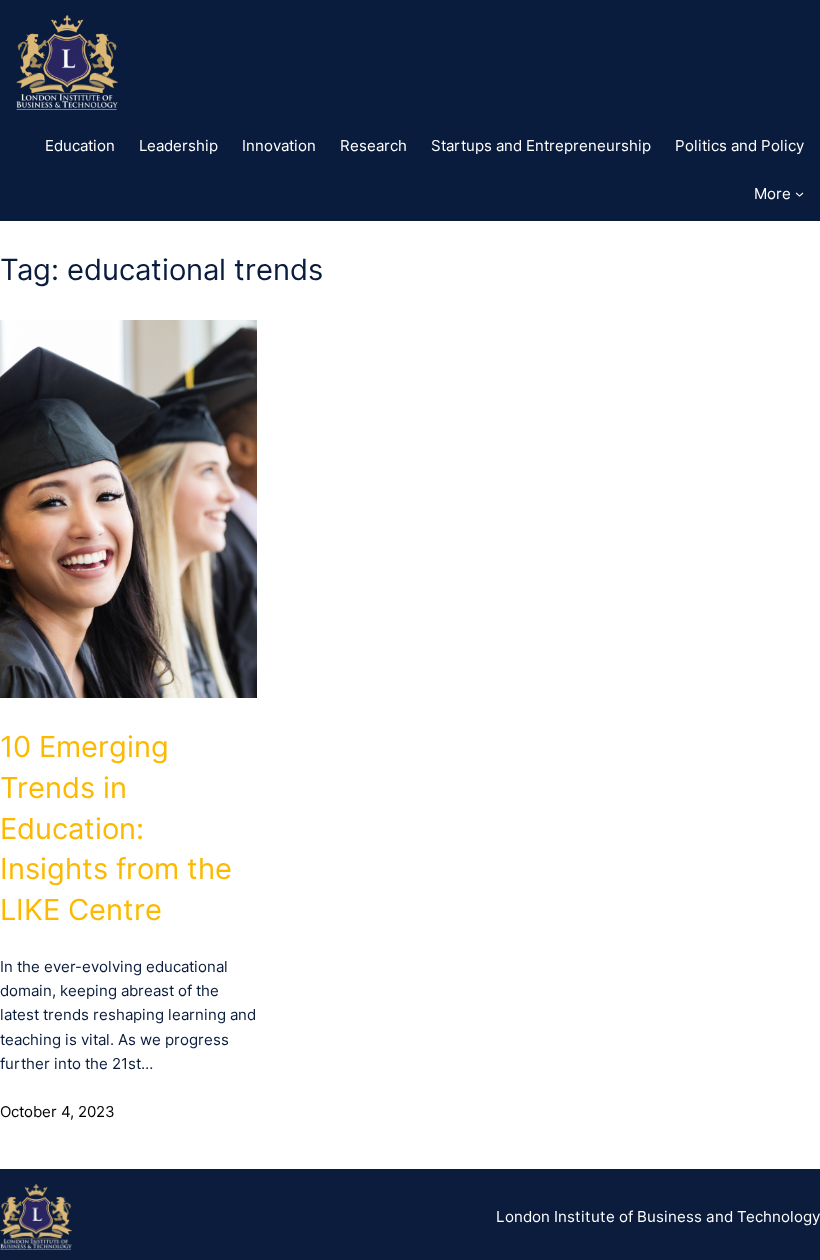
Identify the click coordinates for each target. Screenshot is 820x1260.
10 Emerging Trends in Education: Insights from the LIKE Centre (116, 828)
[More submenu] (799, 193)
